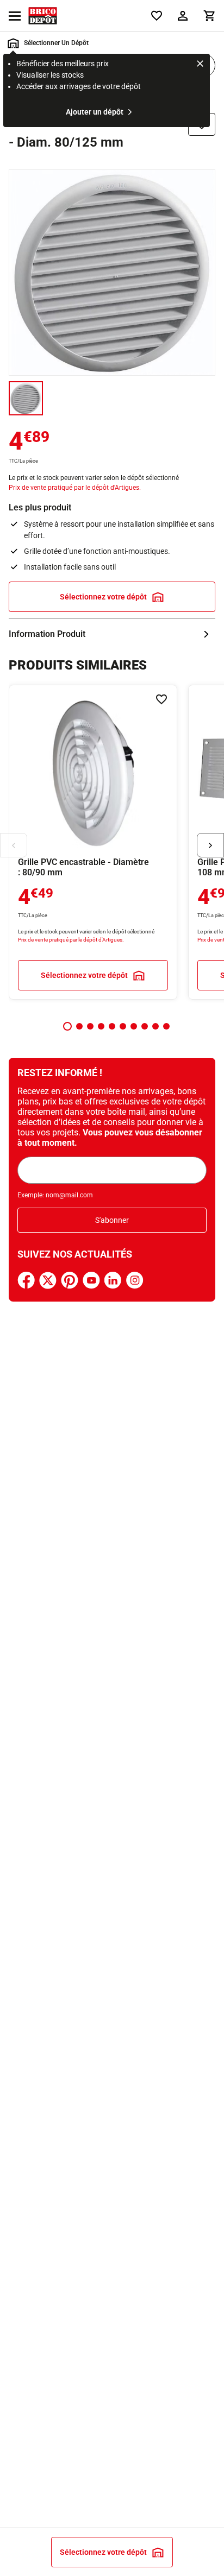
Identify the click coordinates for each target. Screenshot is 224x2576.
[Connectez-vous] (183, 16)
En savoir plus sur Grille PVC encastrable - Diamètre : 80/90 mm (93, 842)
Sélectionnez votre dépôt (103, 597)
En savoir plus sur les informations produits (112, 634)
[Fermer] (200, 65)
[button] (67, 1026)
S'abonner (112, 1220)
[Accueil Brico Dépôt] (43, 16)
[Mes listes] (157, 16)
